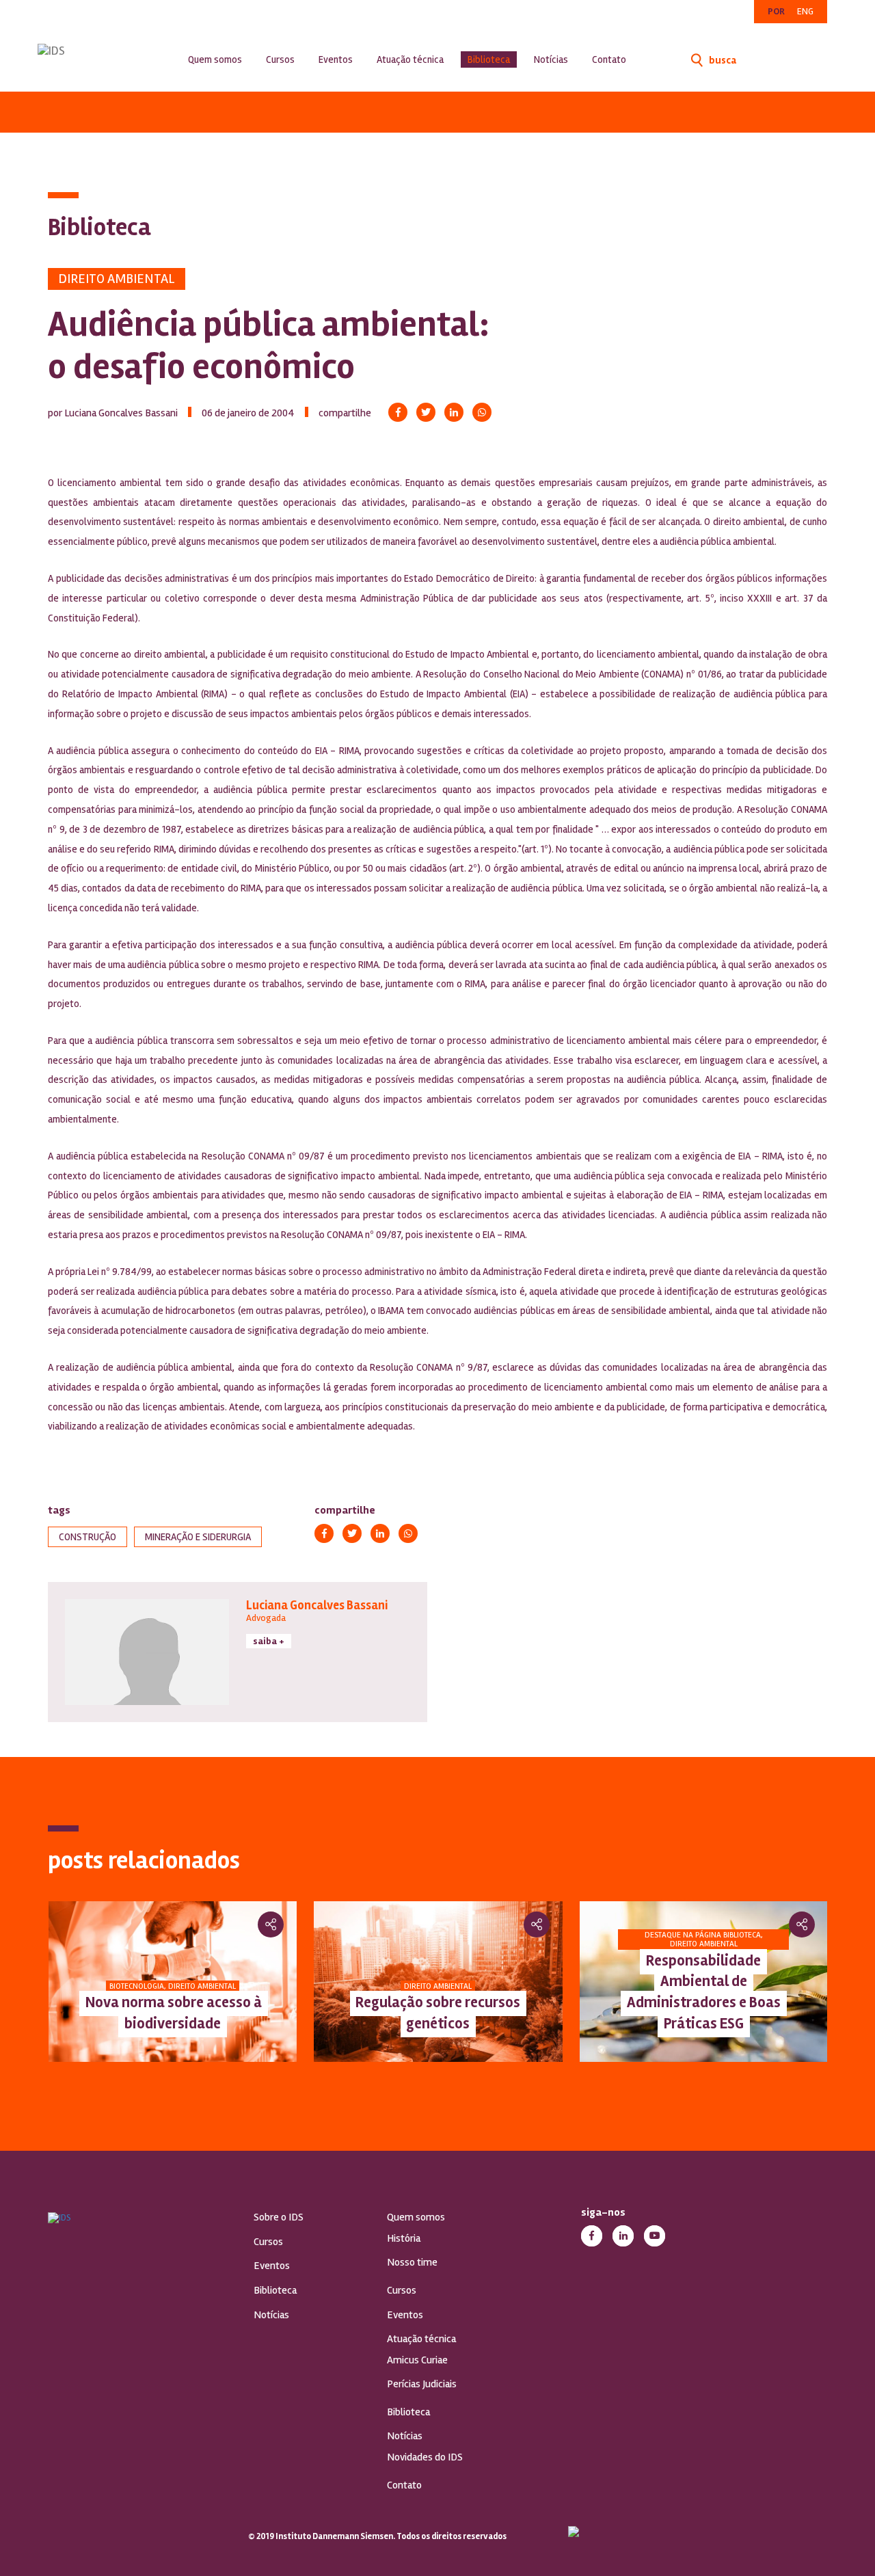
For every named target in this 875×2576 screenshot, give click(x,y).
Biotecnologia (137, 1986)
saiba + (269, 1641)
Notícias (551, 59)
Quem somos (215, 59)
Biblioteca (489, 59)
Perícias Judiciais (422, 2384)
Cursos (280, 59)
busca (722, 60)
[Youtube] (655, 2236)
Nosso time (412, 2262)
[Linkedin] (454, 412)
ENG (805, 11)
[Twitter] (426, 412)
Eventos (336, 59)
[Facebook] (398, 412)
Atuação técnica (410, 59)
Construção (87, 1537)
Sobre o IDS (279, 2217)
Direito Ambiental (117, 279)
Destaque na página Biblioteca (703, 1935)
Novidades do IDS (425, 2457)
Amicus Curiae (417, 2360)
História (404, 2238)
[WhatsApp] (482, 412)
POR (776, 11)
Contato (609, 59)
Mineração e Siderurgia (198, 1537)
